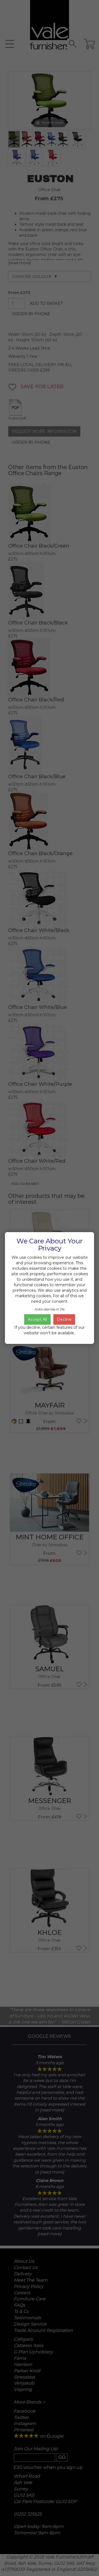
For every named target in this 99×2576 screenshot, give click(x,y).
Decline (64, 1319)
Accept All (37, 1319)
